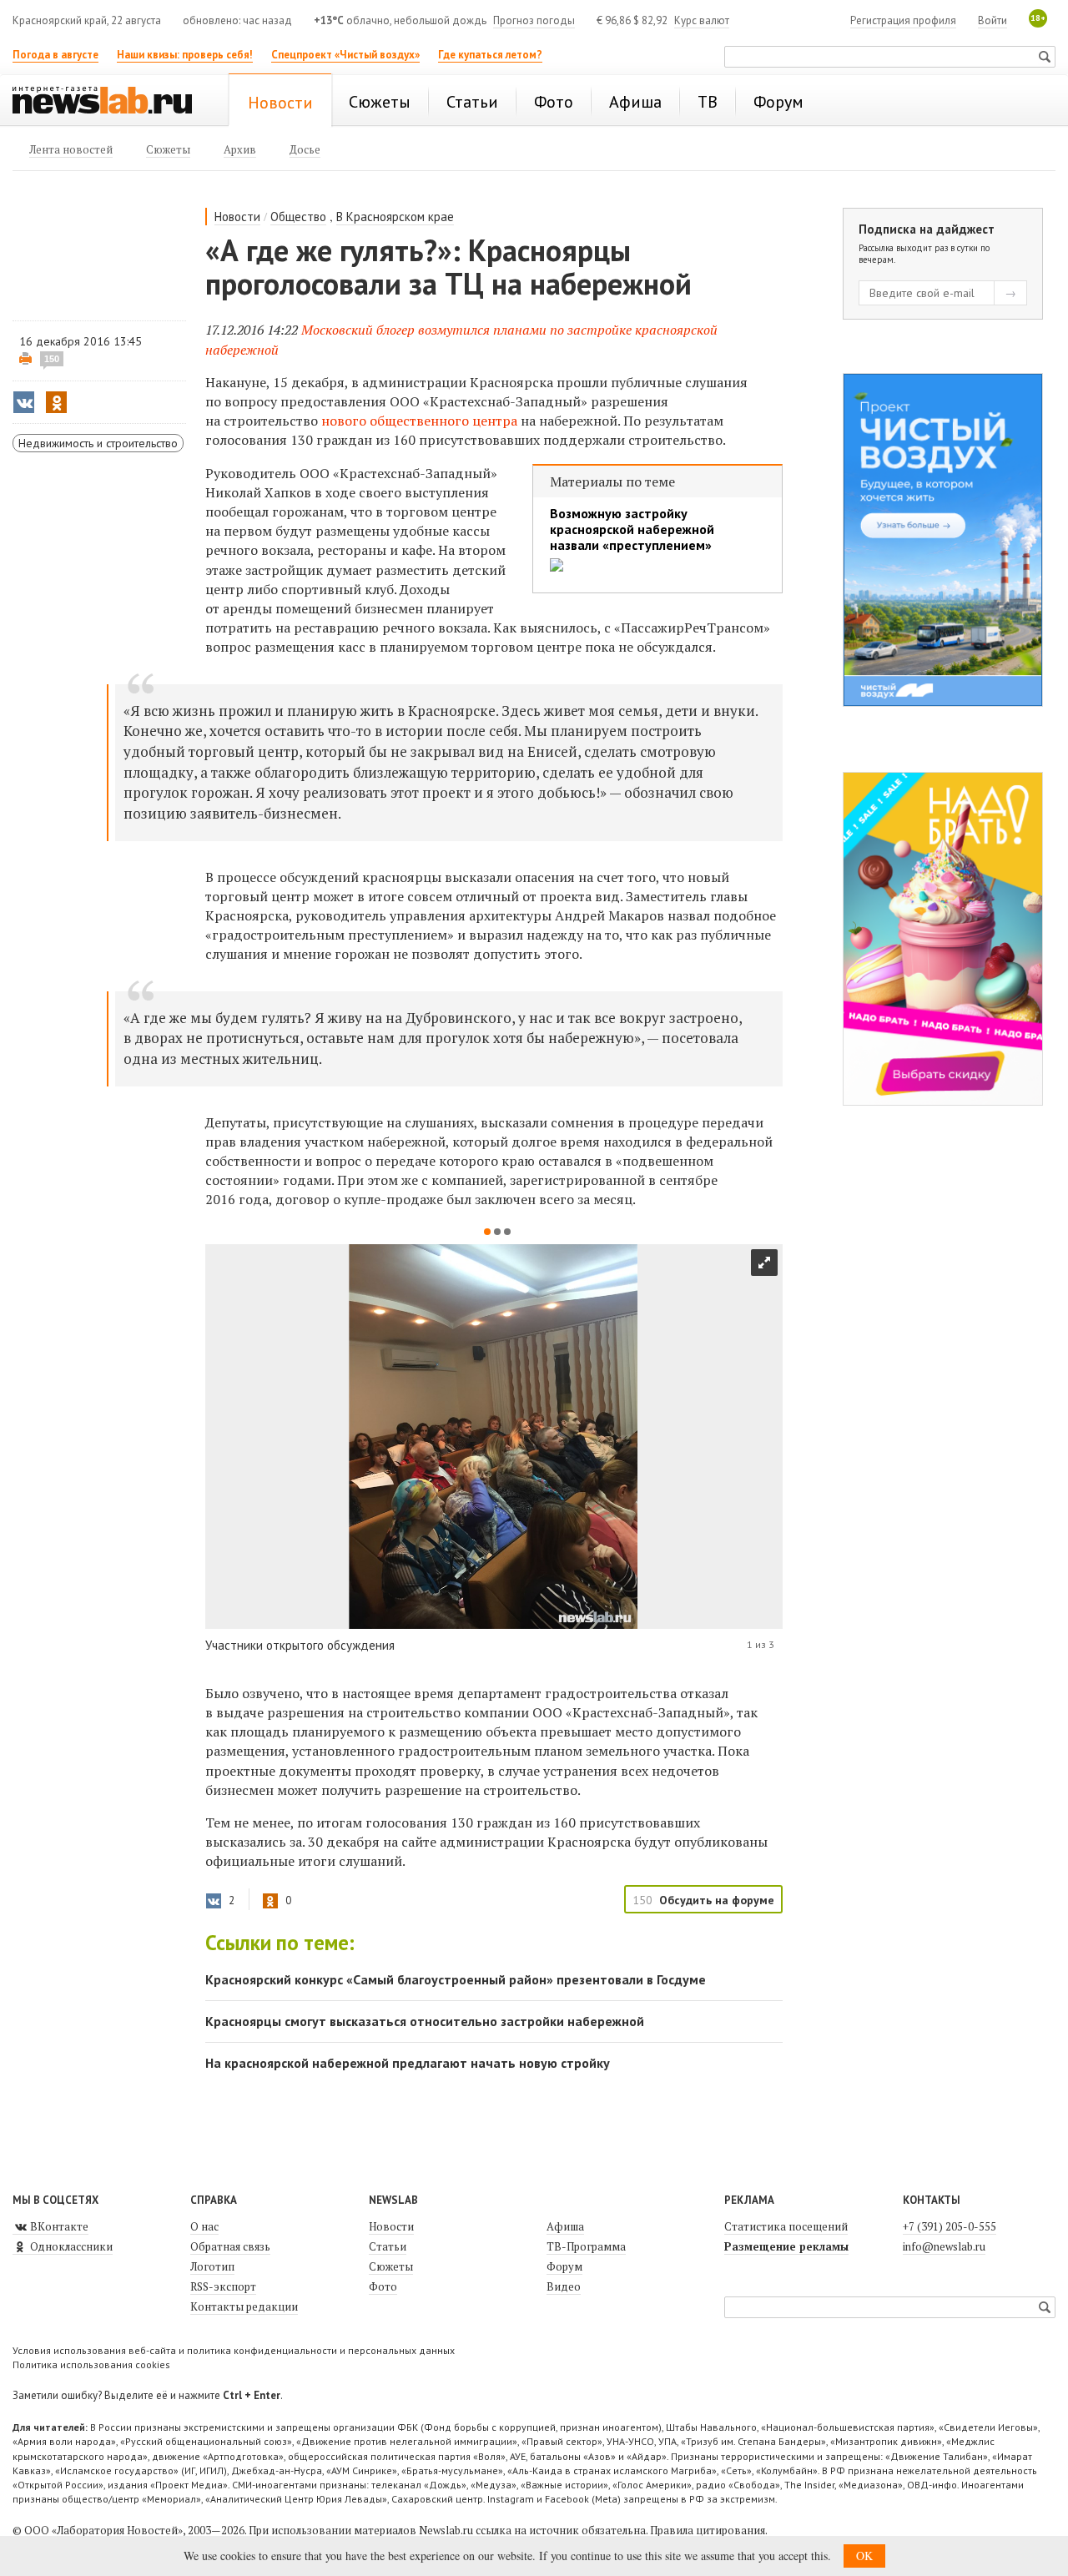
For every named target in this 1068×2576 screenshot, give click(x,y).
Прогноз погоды (534, 20)
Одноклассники (70, 2246)
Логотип (212, 2266)
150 (52, 359)
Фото (383, 2286)
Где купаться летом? (490, 55)
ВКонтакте (58, 2226)
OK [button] (864, 2556)
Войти (992, 20)
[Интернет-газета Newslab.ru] (110, 102)
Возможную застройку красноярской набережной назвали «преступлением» (632, 529)
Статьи (388, 2246)
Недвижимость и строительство (98, 443)
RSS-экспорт (223, 2286)
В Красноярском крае (395, 217)
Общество (298, 217)
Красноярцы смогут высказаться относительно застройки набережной (425, 2021)
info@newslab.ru (944, 2246)
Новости (237, 217)
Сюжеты (391, 2266)
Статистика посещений (786, 2226)
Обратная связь (230, 2246)
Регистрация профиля (903, 20)
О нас (204, 2226)
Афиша (565, 2226)
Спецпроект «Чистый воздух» (345, 55)
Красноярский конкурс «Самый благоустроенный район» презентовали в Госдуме (456, 1979)
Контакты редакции (244, 2306)
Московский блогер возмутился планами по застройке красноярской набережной (461, 339)
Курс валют (702, 20)
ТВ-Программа (586, 2246)
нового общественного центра (419, 421)
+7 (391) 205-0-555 (950, 2226)
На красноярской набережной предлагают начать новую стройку (408, 2063)
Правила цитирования (708, 2530)
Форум (564, 2266)
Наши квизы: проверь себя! (185, 55)
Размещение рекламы (786, 2246)
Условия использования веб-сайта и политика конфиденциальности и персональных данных (234, 2350)
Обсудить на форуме (717, 1900)
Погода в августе (55, 55)
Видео (564, 2286)
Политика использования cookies (91, 2364)
